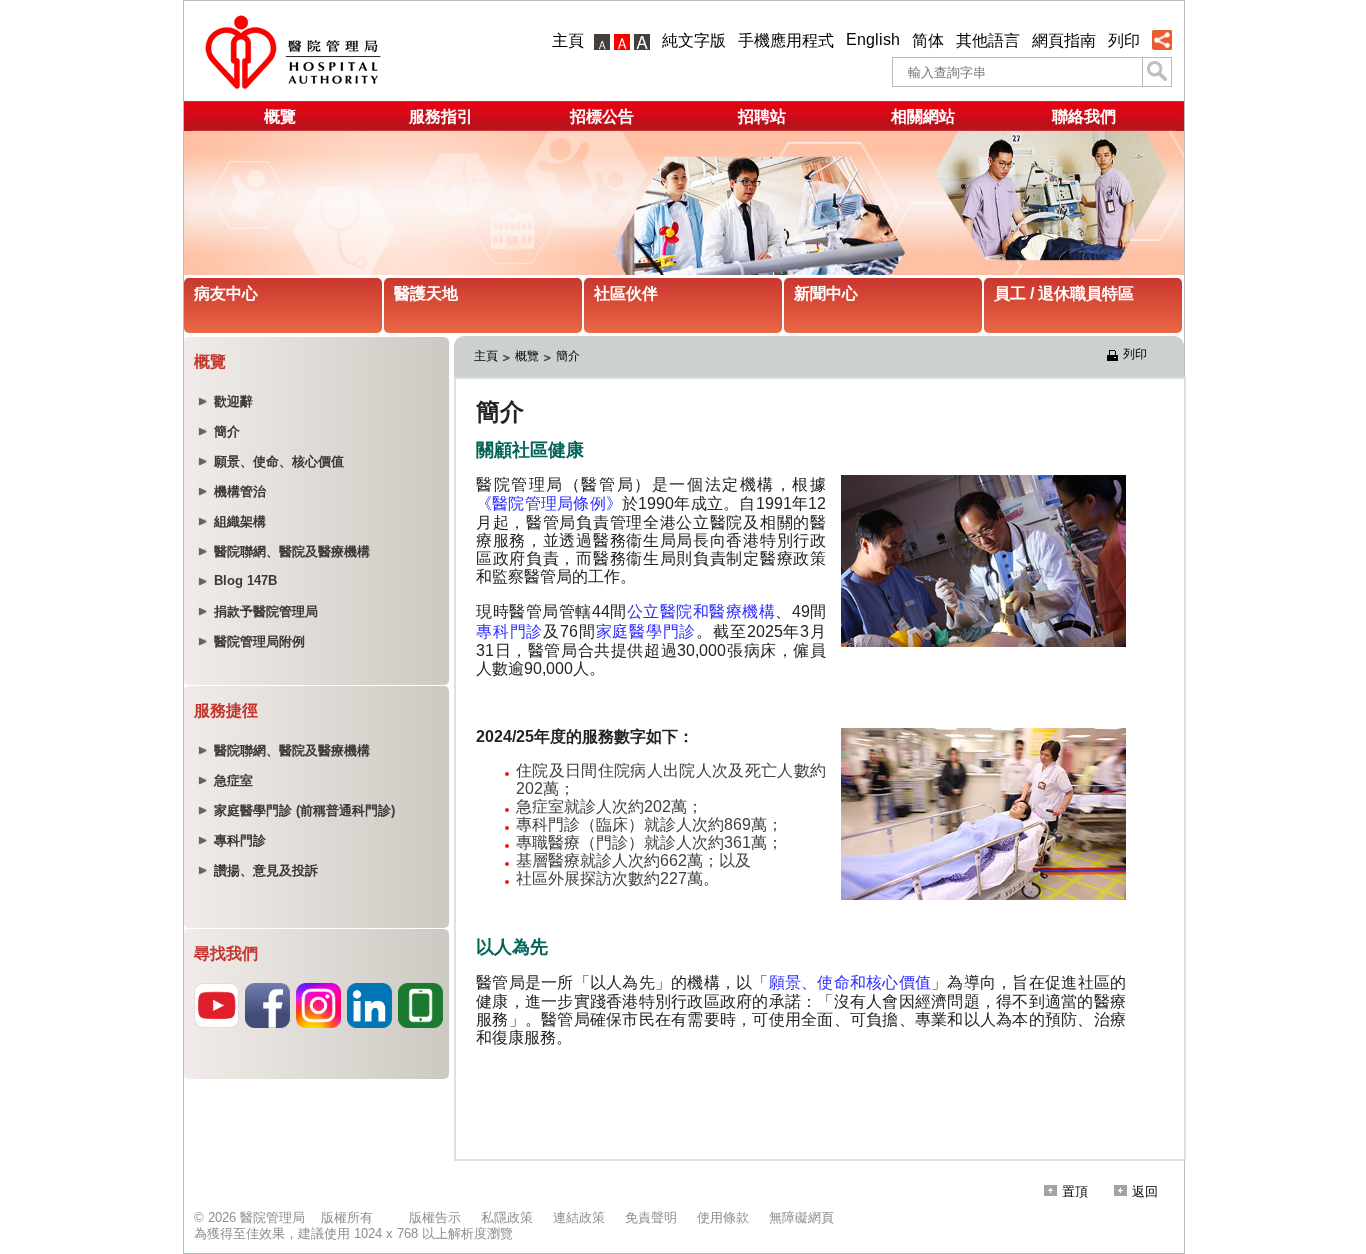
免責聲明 (651, 1217)
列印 (1124, 40)
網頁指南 (1064, 40)
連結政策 (579, 1217)
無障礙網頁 (801, 1217)
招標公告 (602, 116)
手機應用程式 (786, 40)
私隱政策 (507, 1217)
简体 (928, 40)
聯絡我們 (1084, 116)
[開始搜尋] (1157, 72)
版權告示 (435, 1217)
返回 (1145, 1191)
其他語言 (988, 40)
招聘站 (762, 116)
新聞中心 (826, 293)
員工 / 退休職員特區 (1064, 293)
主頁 (568, 40)
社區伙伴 (626, 293)
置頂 (1075, 1191)
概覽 (280, 116)
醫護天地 (426, 293)
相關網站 (923, 116)
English (873, 39)
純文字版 (694, 40)
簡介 (568, 356)
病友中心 (226, 293)
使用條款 (723, 1217)
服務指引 (441, 116)
